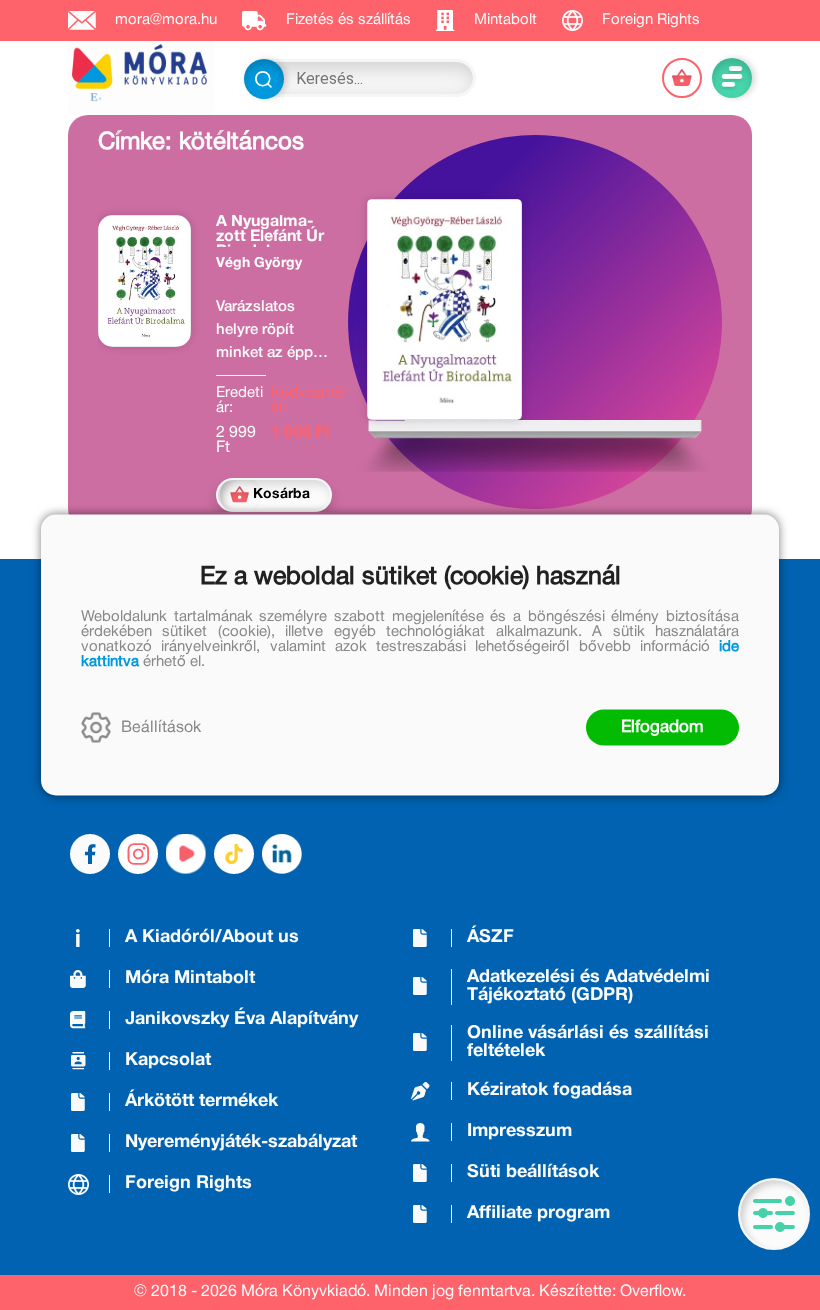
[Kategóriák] (774, 1214)
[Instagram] (138, 854)
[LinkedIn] (282, 854)
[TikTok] (234, 854)
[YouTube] (186, 854)
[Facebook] (90, 854)
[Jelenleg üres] (682, 78)
